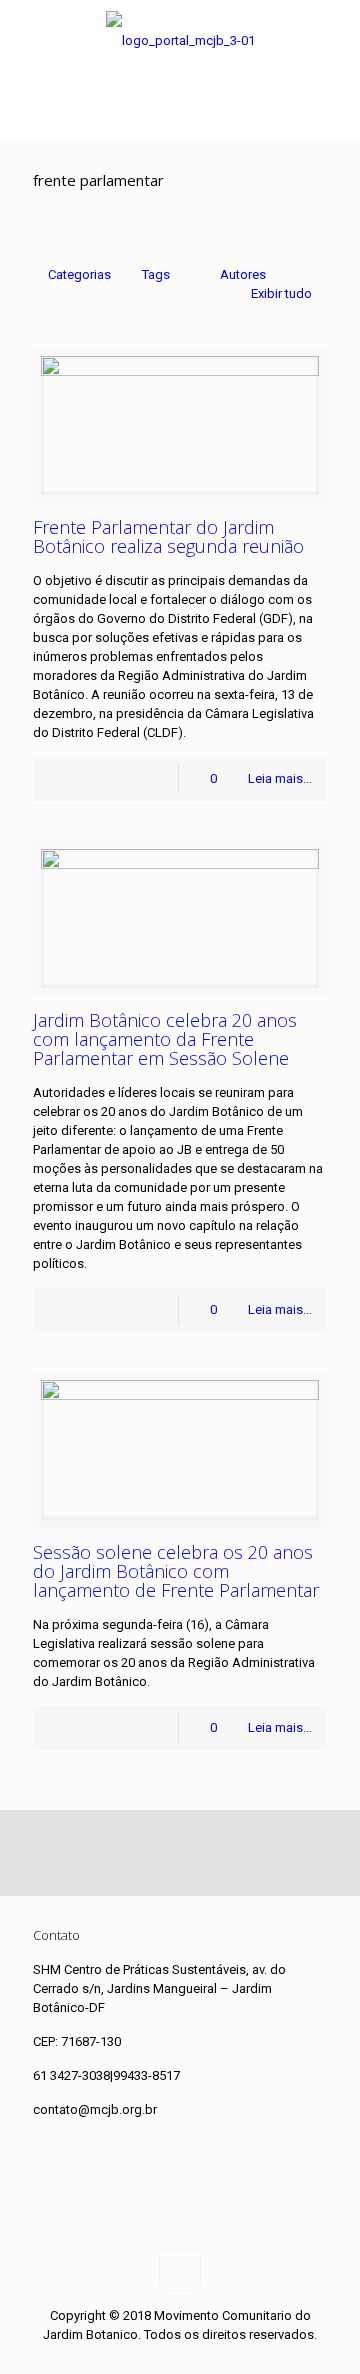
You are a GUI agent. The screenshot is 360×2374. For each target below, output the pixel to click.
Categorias (79, 274)
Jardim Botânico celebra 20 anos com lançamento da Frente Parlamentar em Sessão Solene (165, 1039)
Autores (243, 274)
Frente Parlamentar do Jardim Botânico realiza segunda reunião (168, 536)
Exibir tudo (281, 293)
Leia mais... (280, 778)
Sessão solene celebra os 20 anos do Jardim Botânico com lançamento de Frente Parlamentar (176, 1571)
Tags (156, 274)
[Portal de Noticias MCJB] (180, 40)
